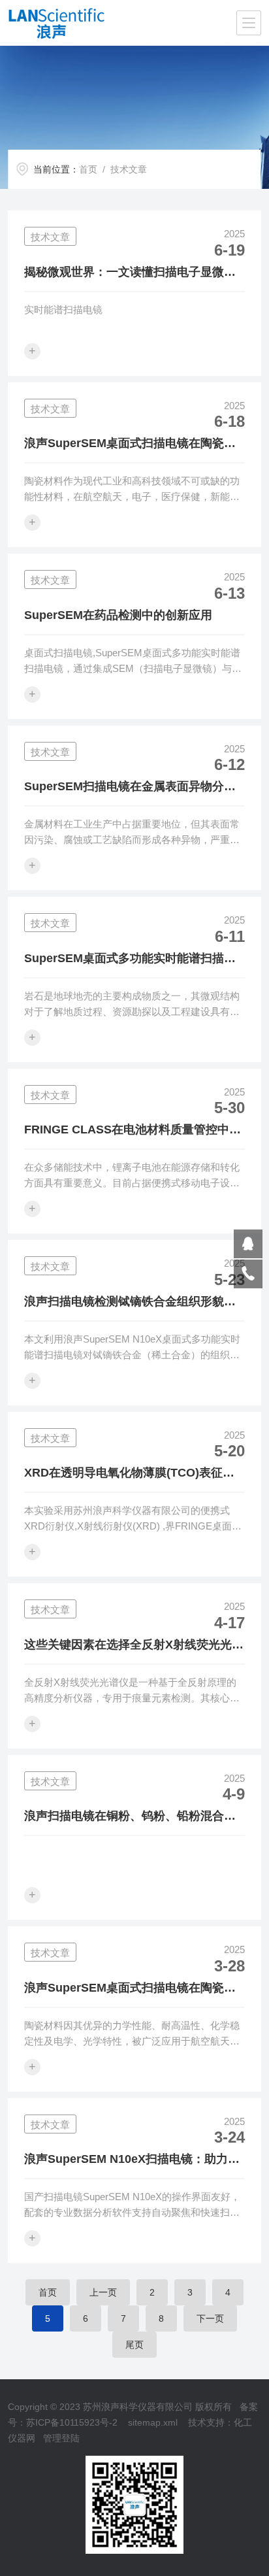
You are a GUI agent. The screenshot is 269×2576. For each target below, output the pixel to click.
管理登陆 (61, 2438)
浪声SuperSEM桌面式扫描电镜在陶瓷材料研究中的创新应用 (130, 1989)
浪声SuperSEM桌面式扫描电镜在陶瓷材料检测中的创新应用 (130, 444)
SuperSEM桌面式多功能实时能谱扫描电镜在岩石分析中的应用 (130, 960)
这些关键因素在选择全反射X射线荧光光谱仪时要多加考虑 (134, 1646)
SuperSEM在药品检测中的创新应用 (118, 615)
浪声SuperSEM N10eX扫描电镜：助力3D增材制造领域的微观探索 (134, 2160)
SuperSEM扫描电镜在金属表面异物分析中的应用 (130, 788)
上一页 (103, 2292)
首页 (88, 169)
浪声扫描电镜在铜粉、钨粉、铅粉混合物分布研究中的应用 (130, 1817)
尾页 (134, 2345)
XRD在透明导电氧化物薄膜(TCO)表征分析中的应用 (129, 1474)
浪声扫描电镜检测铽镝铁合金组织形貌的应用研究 (130, 1303)
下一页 (210, 2318)
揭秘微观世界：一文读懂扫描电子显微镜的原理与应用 (130, 273)
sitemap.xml (153, 2422)
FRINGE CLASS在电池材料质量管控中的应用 (133, 1131)
